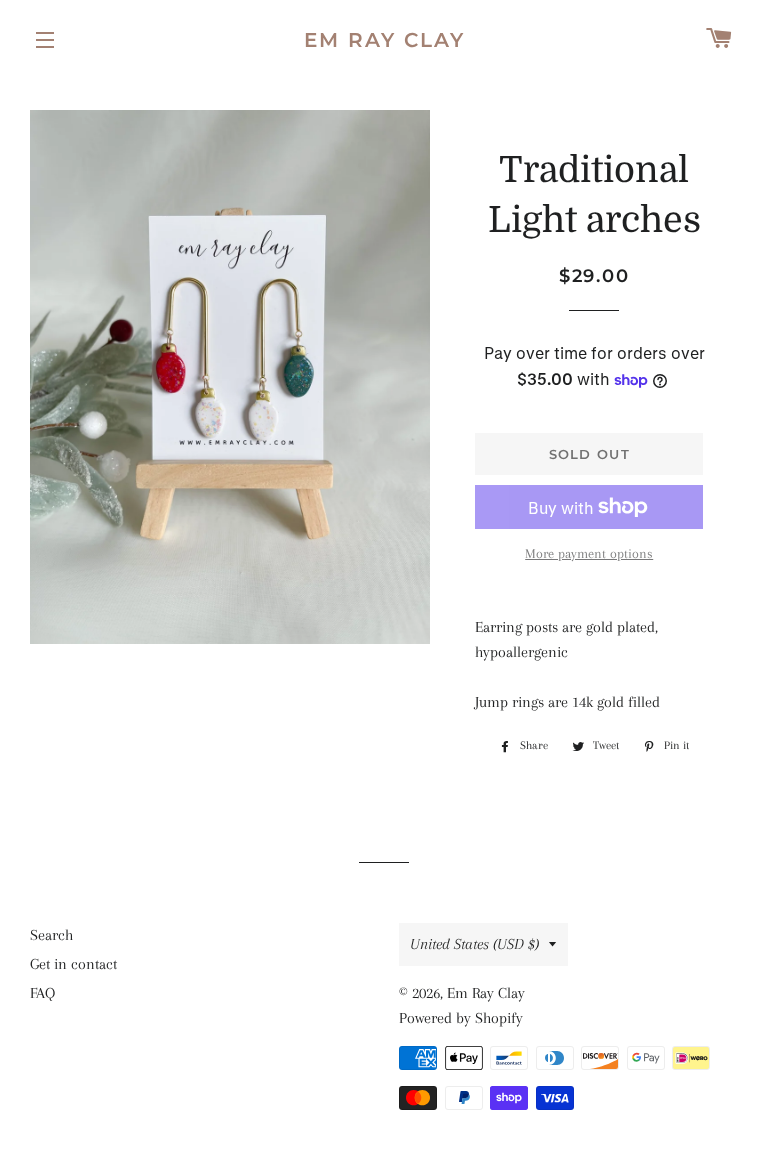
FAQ (42, 993)
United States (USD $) (474, 944)
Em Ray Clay (384, 40)
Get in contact (73, 964)
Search (51, 935)
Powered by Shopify (461, 1018)
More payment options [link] (589, 553)
